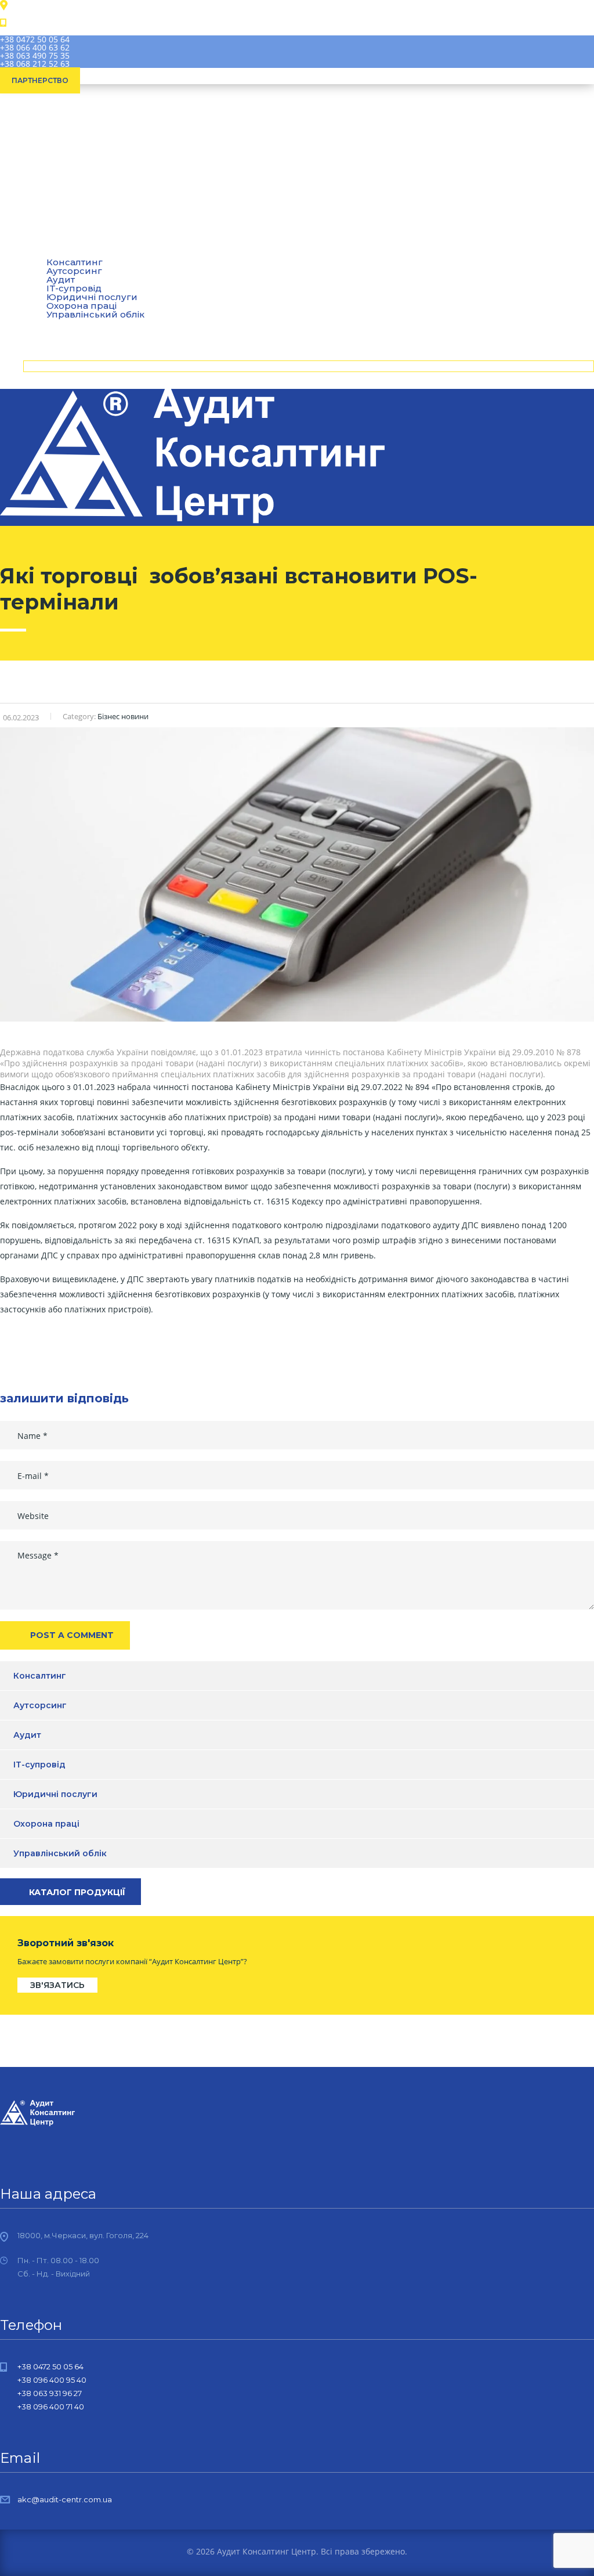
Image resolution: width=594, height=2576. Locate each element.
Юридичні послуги (92, 297)
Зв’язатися (58, 366)
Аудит (61, 279)
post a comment (72, 1635)
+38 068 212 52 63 (35, 64)
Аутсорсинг (74, 271)
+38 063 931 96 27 (50, 2393)
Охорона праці (82, 306)
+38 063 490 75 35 (35, 55)
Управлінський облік (60, 1853)
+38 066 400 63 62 (35, 47)
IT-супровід (74, 288)
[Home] (192, 521)
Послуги (52, 252)
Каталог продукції (77, 1892)
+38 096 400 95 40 (52, 2380)
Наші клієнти (63, 324)
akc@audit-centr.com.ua (65, 2499)
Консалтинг (40, 1676)
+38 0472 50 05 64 (35, 39)
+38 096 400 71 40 (51, 2407)
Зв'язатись (57, 1985)
